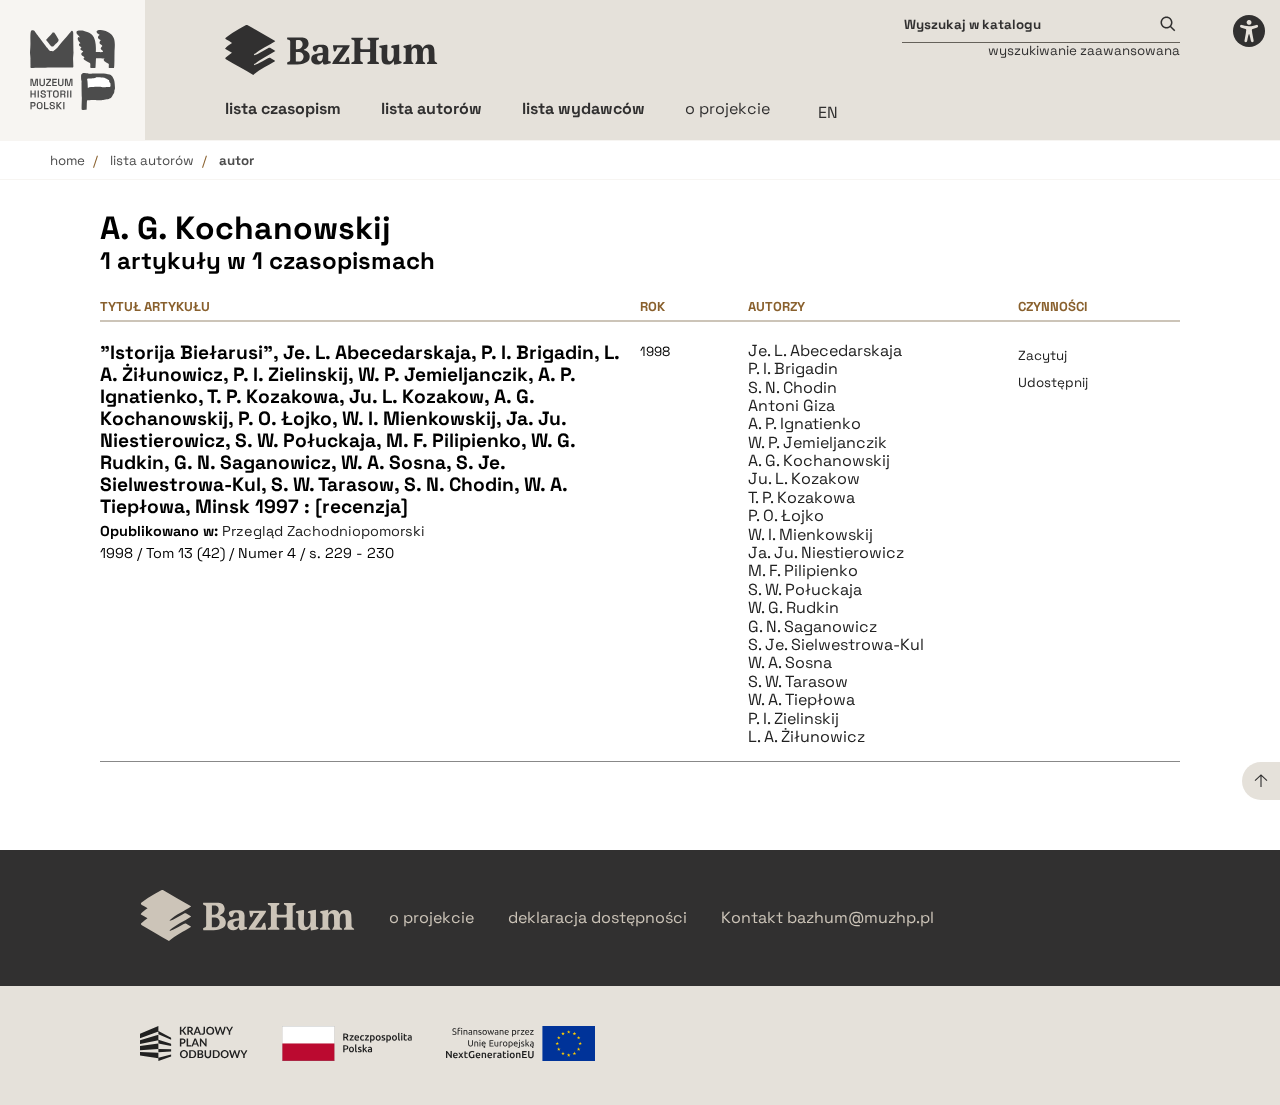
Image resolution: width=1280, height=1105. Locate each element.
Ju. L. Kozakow (804, 479)
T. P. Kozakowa (801, 498)
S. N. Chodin (792, 388)
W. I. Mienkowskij (810, 535)
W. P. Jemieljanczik (817, 443)
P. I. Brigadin (793, 369)
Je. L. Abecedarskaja (825, 351)
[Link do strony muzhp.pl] (72, 70)
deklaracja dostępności (597, 918)
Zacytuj (1042, 355)
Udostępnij (1053, 382)
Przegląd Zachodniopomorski (323, 531)
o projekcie (727, 108)
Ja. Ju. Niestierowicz (826, 553)
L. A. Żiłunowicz (806, 737)
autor (236, 160)
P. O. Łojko (786, 516)
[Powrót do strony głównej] (247, 917)
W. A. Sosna (790, 663)
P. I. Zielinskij (793, 719)
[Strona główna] (331, 50)
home (67, 160)
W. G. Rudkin (793, 608)
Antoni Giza (791, 406)
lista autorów (152, 160)
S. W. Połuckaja (805, 590)
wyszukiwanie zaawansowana (1084, 50)
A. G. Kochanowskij (819, 461)
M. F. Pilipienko (803, 571)
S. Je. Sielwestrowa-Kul (836, 645)
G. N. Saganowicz (812, 627)
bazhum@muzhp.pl (860, 918)
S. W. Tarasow (798, 682)
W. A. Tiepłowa (801, 700)
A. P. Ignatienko (804, 424)
